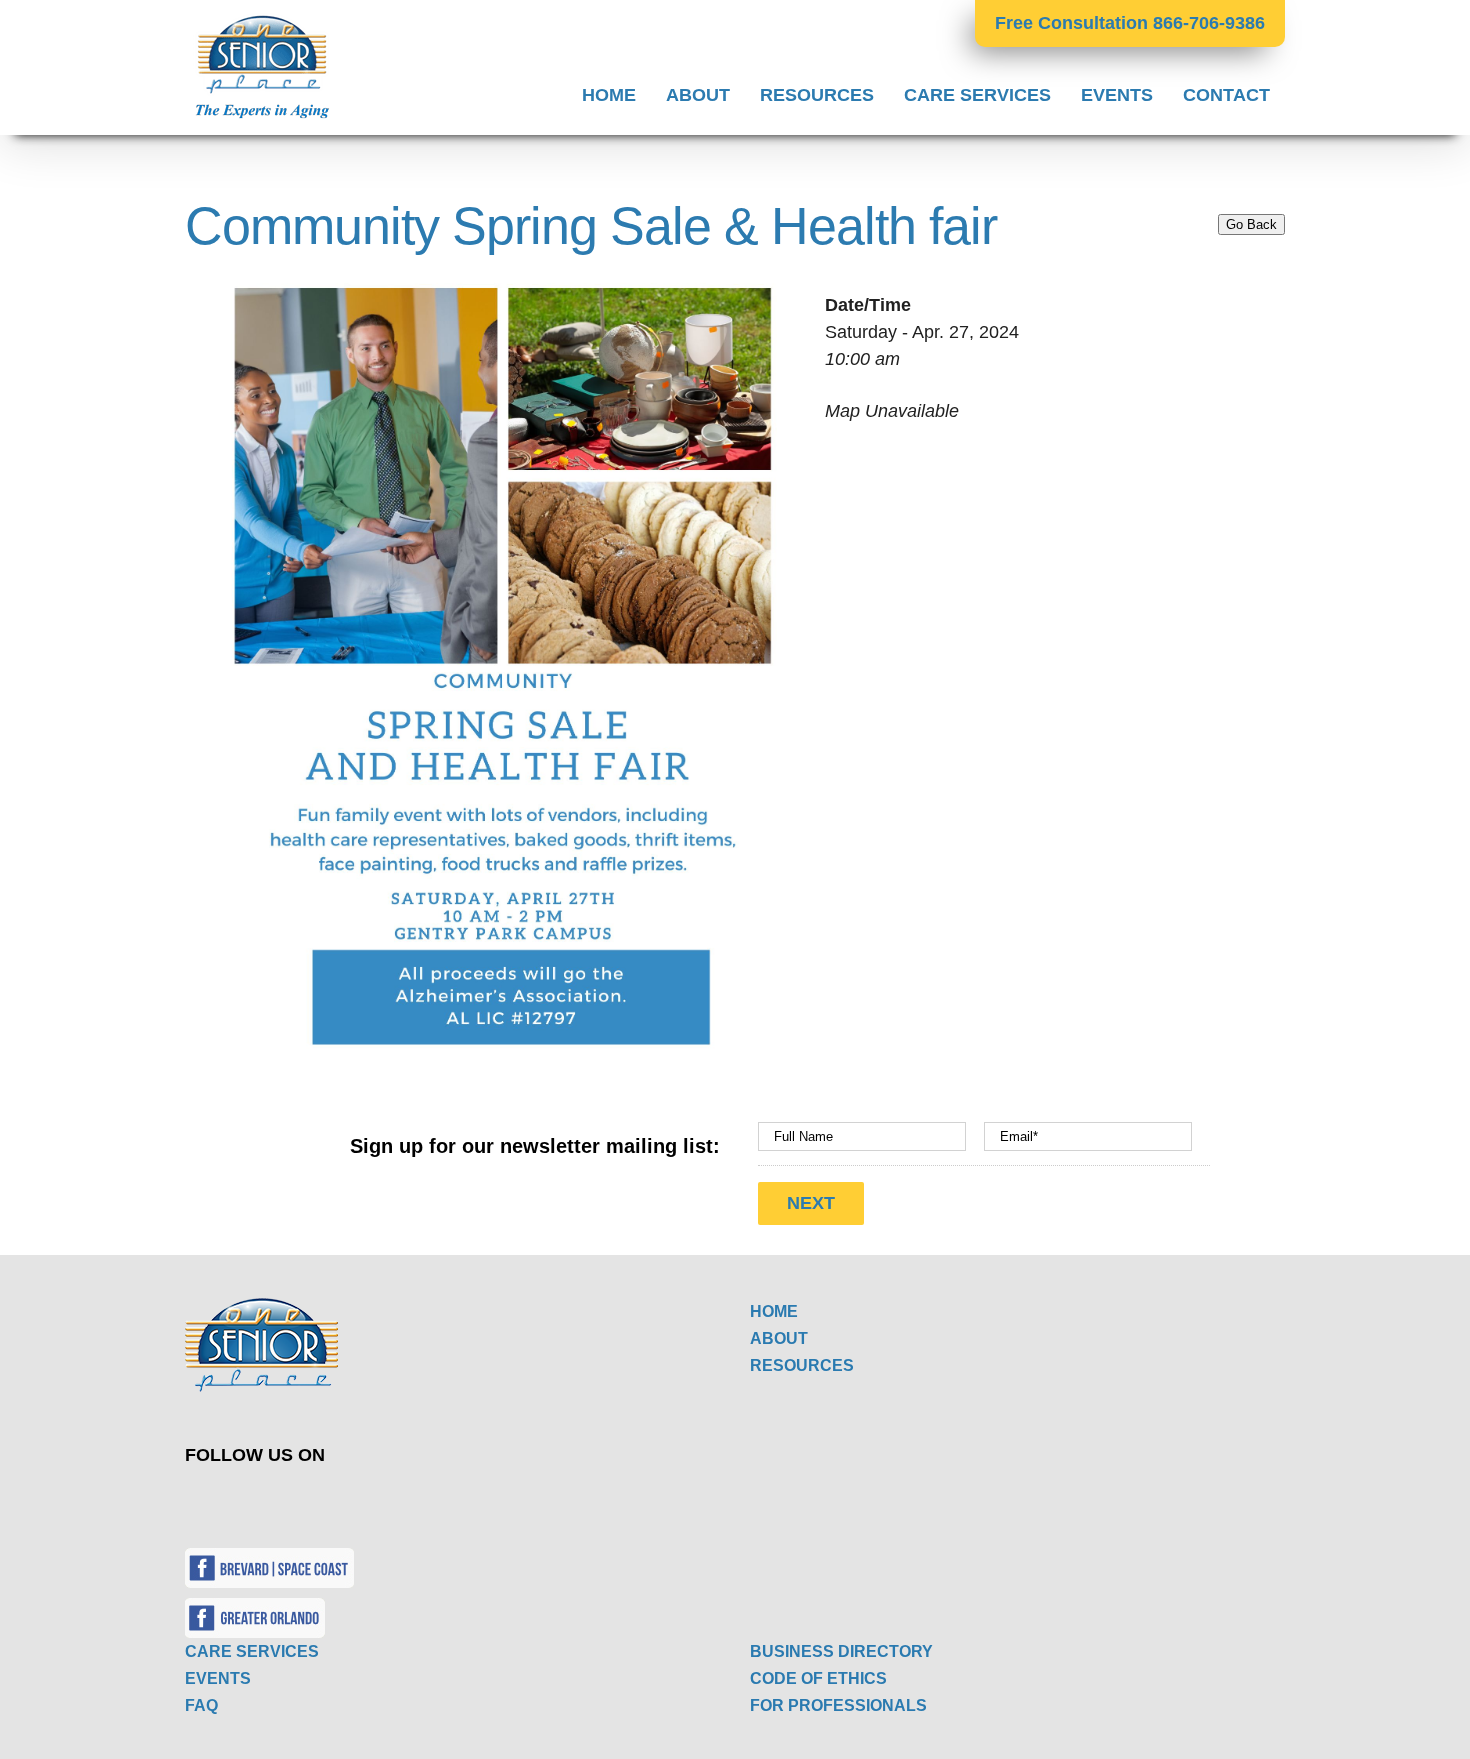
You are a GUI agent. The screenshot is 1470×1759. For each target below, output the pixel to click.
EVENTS (218, 1678)
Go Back (1251, 224)
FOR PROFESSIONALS (838, 1705)
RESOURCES (802, 1365)
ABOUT (779, 1338)
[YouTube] (485, 1499)
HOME (774, 1311)
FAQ (201, 1705)
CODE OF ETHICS (818, 1678)
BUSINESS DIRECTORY (841, 1651)
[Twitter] (438, 1499)
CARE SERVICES (252, 1651)
